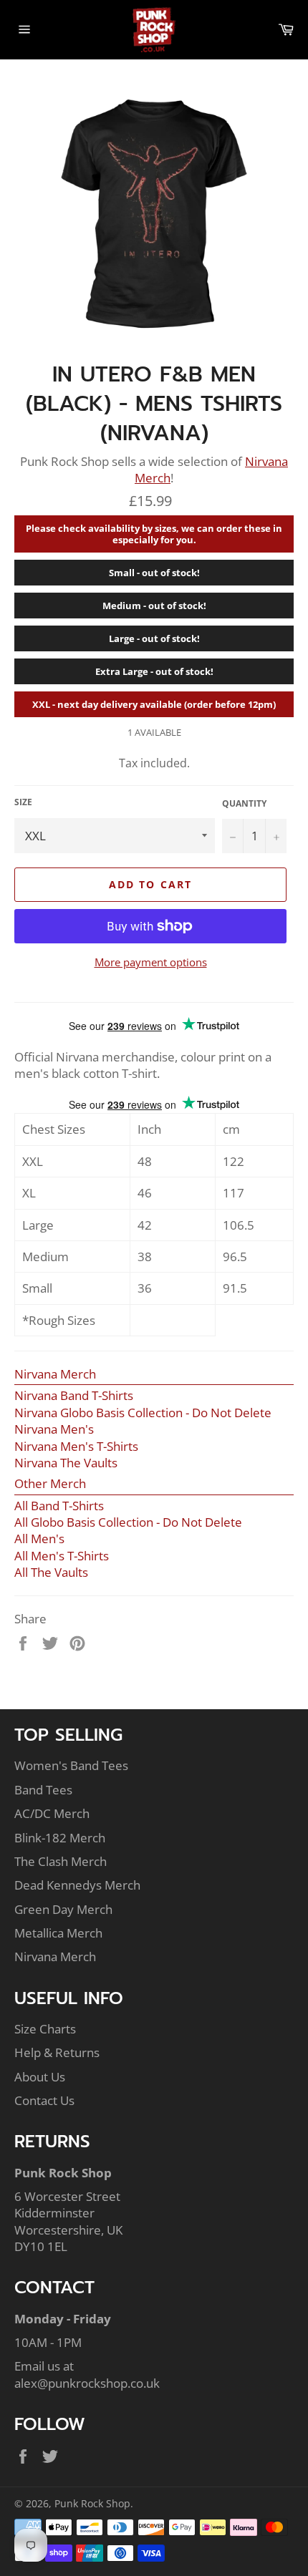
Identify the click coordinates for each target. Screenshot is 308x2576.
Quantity (244, 804)
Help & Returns (57, 2052)
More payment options (151, 962)
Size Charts (45, 2029)
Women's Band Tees (71, 1765)
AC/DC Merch (52, 1813)
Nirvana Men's (54, 1429)
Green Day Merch (63, 1909)
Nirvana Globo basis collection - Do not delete (143, 1413)
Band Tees (43, 1790)
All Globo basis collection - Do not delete (128, 1522)
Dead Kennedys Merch (77, 1885)
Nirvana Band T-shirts (74, 1395)
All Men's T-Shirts (62, 1556)
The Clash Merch (61, 1861)
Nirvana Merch (55, 1374)
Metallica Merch (58, 1933)
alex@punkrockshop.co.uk (87, 2383)
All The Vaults (51, 1572)
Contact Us (44, 2100)
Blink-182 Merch (60, 1838)
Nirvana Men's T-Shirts (76, 1446)
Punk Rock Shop (92, 2503)
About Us (40, 2077)
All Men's (39, 1539)
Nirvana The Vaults (66, 1463)
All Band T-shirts (59, 1506)
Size (23, 802)
